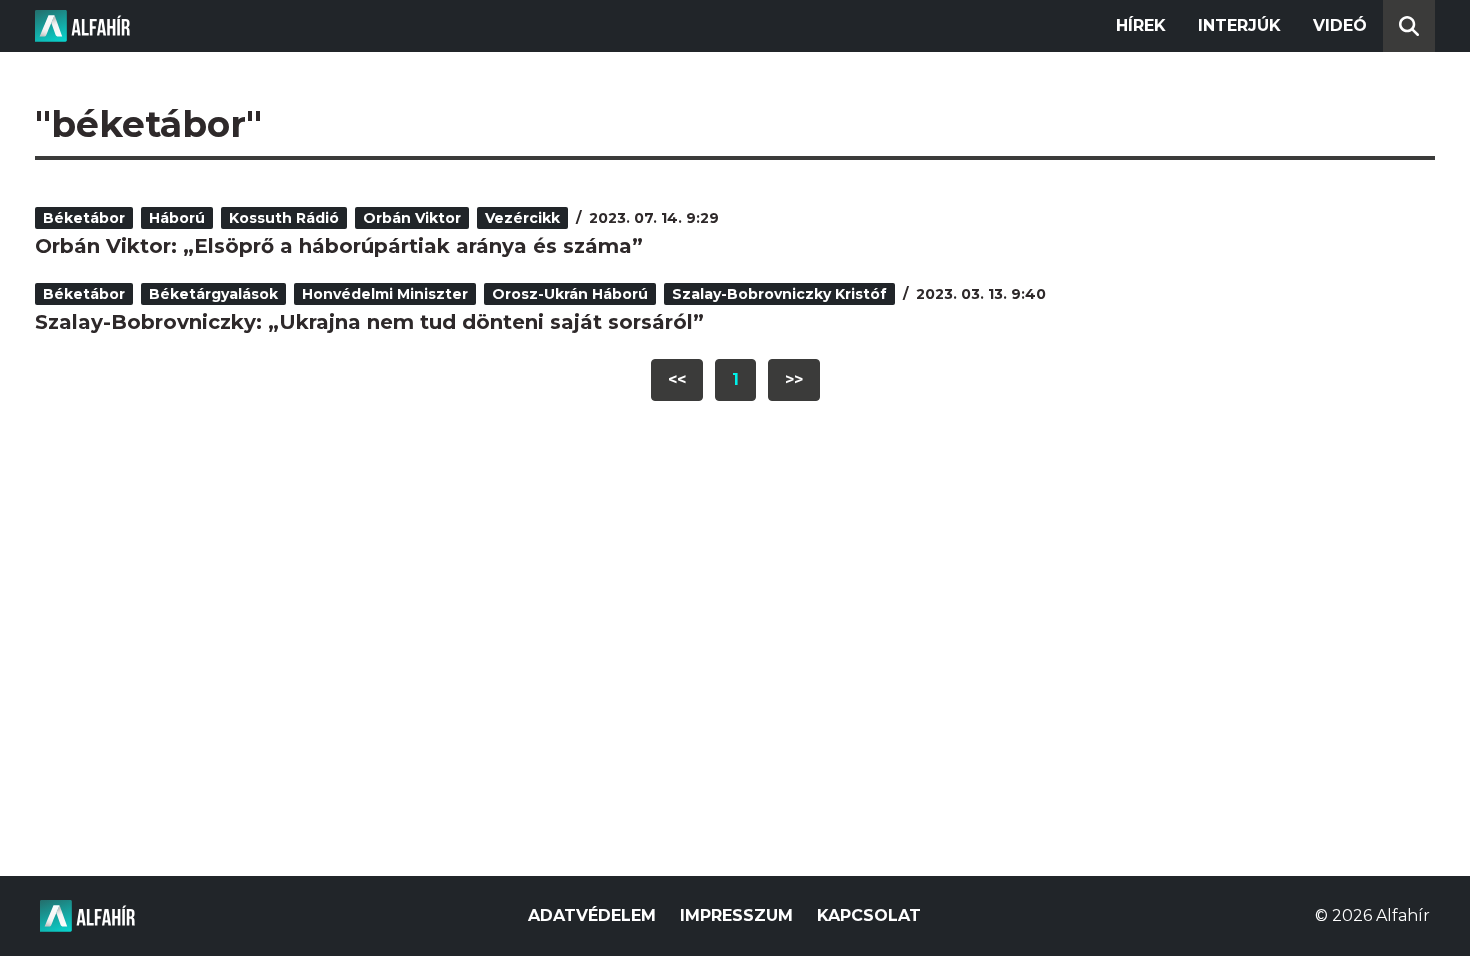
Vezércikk (522, 218)
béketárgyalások (213, 294)
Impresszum (736, 915)
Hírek (1141, 25)
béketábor (84, 218)
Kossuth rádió (284, 218)
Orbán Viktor (412, 218)
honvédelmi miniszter (385, 294)
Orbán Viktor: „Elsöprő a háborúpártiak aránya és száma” (339, 246)
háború (177, 218)
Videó (1340, 25)
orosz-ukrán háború (570, 294)
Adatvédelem (592, 915)
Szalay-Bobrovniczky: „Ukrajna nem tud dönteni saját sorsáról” (369, 322)
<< (677, 379)
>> (794, 379)
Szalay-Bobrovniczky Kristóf (779, 294)
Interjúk (1239, 25)
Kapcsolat (869, 915)
